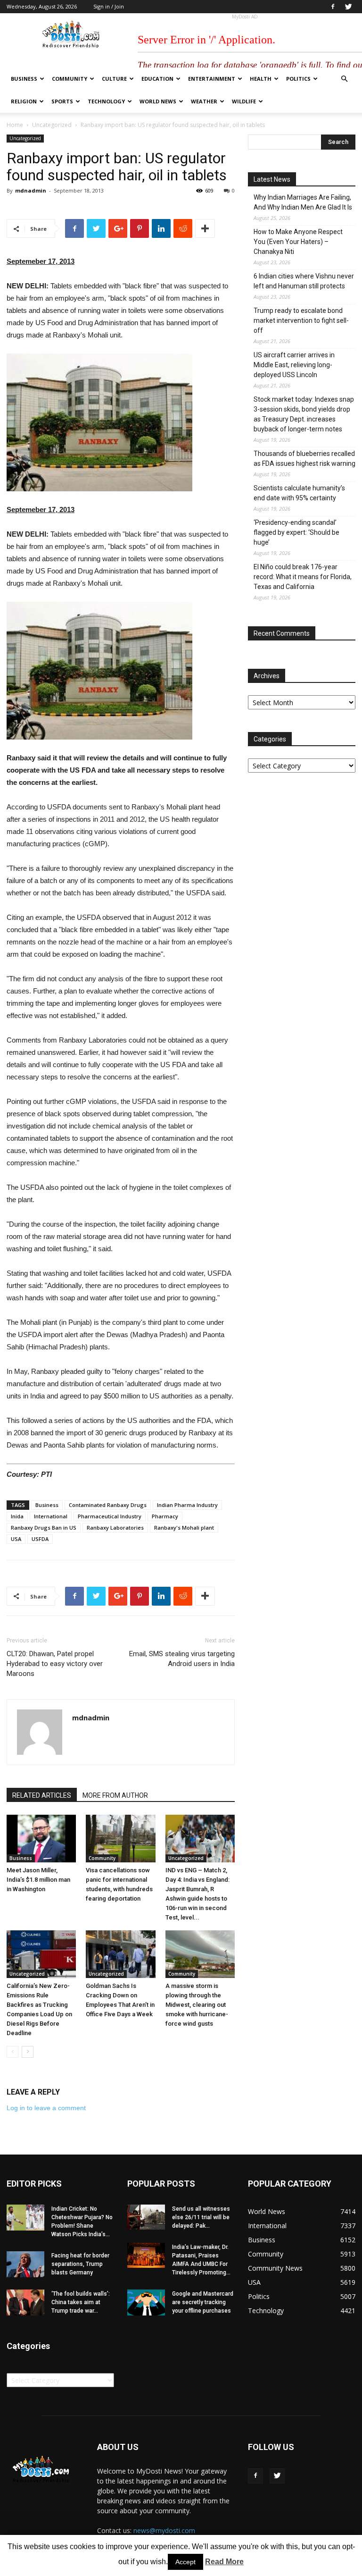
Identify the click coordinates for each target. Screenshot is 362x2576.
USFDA (40, 1539)
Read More (224, 2562)
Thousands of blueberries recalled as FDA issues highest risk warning (304, 459)
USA (16, 1539)
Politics (298, 79)
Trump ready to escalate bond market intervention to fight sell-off (301, 320)
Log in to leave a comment (46, 2108)
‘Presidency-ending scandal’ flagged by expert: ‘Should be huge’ (296, 532)
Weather (204, 101)
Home (15, 125)
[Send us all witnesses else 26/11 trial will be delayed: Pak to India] (146, 2217)
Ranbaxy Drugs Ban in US (44, 1528)
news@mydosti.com (164, 2530)
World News (158, 101)
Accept (185, 2562)
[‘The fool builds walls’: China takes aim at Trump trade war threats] (25, 2302)
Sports (62, 101)
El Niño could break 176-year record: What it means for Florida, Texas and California (303, 577)
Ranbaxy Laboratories (115, 1528)
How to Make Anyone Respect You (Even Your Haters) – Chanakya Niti (298, 242)
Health (261, 79)
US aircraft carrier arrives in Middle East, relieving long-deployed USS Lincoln (294, 365)
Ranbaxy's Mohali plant (184, 1528)
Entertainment (212, 79)
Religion (24, 101)
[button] (344, 79)
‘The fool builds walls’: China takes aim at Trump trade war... (81, 2302)
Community (70, 79)
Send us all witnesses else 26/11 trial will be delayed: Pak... (201, 2217)
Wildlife (244, 101)
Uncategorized (52, 125)
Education (157, 79)
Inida (17, 1516)
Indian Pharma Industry (187, 1505)
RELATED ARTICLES (42, 1795)
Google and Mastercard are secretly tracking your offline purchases (203, 2302)
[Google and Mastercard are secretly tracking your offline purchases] (146, 2302)
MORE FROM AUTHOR (115, 1795)
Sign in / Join (109, 6)
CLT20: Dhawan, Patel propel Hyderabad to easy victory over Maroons (55, 1664)
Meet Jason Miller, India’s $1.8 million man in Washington (38, 1880)
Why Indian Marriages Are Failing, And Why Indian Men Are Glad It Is (303, 202)
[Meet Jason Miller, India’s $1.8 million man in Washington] (41, 1839)
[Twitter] (348, 7)
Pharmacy (165, 1516)
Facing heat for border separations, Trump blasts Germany (80, 2264)
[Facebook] (333, 7)
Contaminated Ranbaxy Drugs (108, 1505)
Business (24, 79)
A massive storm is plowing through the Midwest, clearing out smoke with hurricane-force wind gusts (197, 2005)
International (51, 1516)
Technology (106, 101)
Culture (114, 79)
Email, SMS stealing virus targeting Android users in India (182, 1659)
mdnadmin (31, 190)
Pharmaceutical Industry (110, 1516)
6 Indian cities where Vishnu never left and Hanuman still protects (304, 281)
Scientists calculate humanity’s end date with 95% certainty (299, 493)
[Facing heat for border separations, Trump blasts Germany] (25, 2264)
